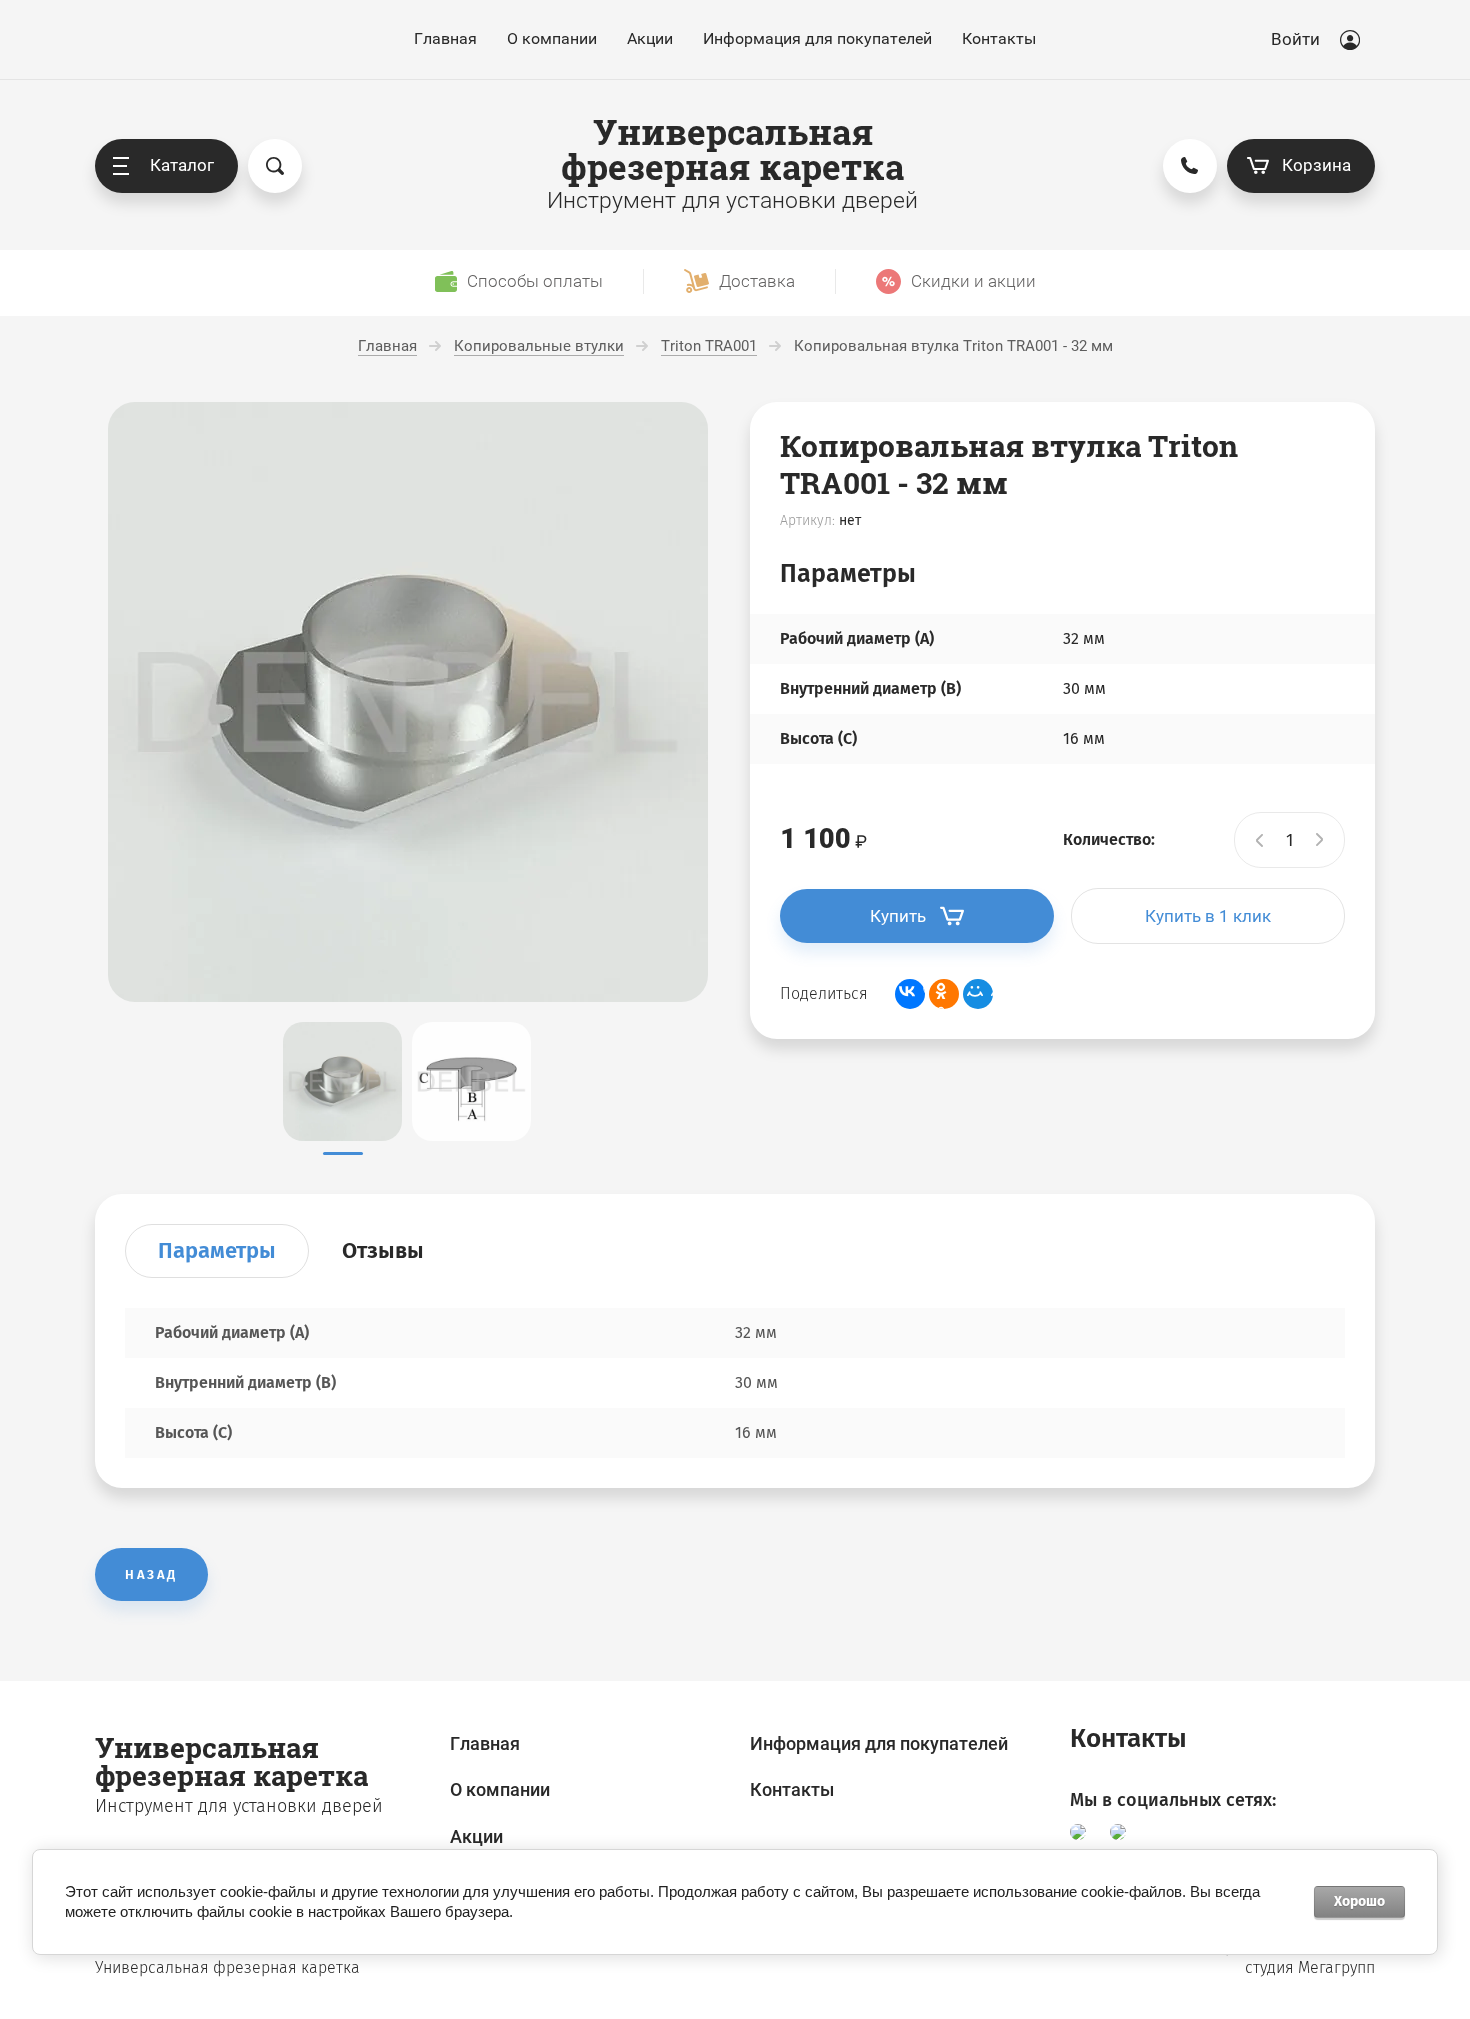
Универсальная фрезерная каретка (732, 149)
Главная (445, 38)
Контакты (999, 38)
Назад (151, 1574)
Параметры (217, 1250)
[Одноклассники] (944, 994)
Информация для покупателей (817, 38)
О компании (552, 38)
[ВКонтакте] (910, 994)
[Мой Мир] (978, 994)
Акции (650, 38)
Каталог (182, 165)
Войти (1295, 39)
